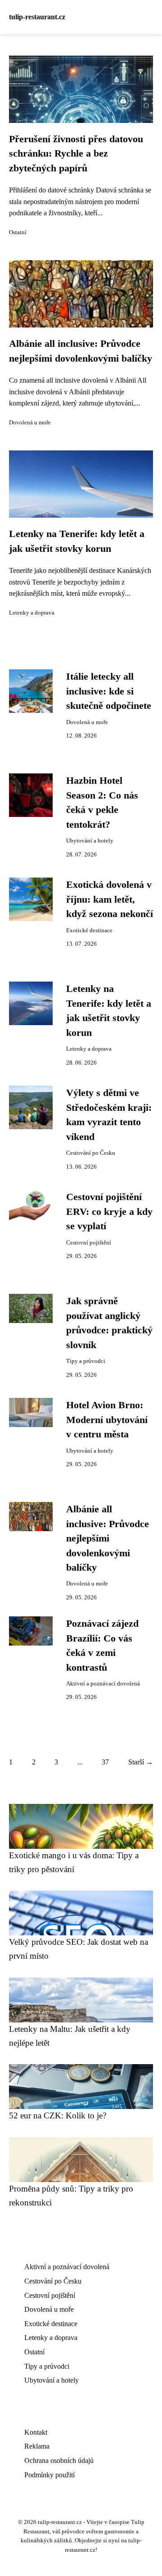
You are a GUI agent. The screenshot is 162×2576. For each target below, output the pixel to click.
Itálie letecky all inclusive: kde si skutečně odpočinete (109, 691)
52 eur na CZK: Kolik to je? (58, 2115)
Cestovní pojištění (89, 1243)
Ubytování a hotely (90, 841)
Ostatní (18, 232)
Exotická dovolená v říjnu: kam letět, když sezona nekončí (110, 899)
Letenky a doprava (32, 613)
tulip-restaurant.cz (37, 17)
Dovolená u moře (30, 423)
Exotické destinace (89, 930)
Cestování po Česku (91, 1153)
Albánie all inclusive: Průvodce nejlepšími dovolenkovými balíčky (108, 1538)
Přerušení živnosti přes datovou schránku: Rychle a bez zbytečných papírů (76, 154)
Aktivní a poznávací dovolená (103, 1684)
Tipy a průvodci (86, 1361)
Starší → (141, 1762)
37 (105, 1762)
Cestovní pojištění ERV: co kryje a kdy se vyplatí (109, 1212)
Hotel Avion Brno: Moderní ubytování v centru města (107, 1420)
